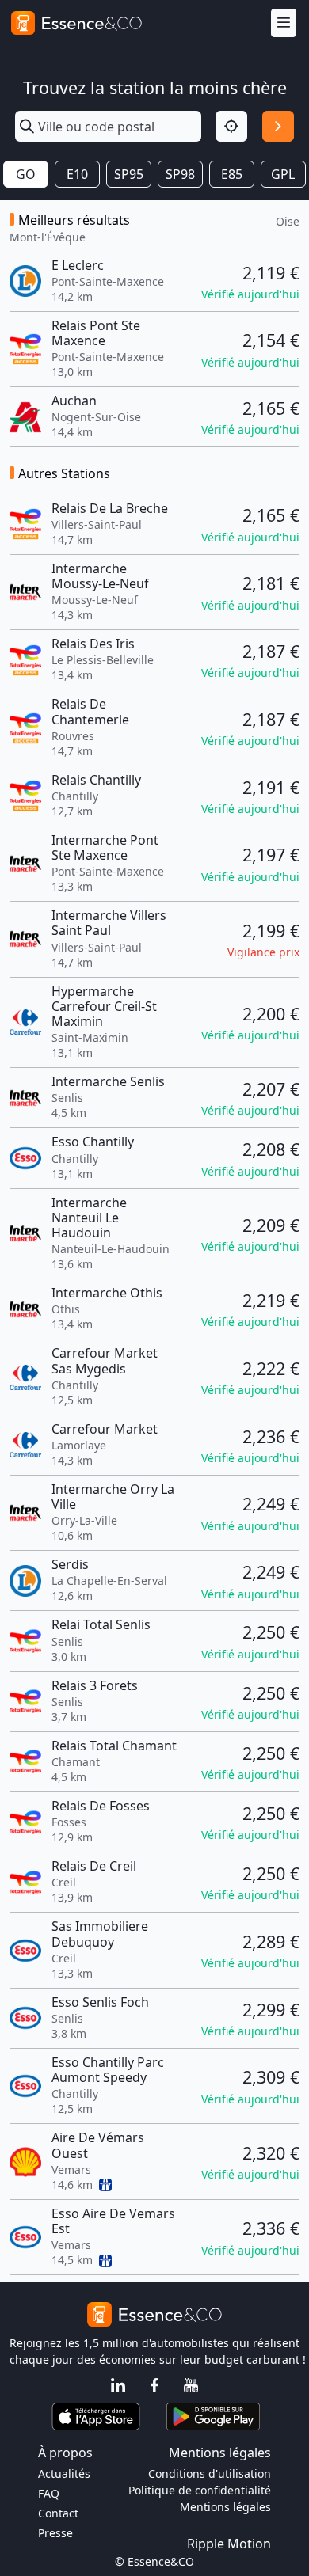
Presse (55, 2533)
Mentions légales (225, 2507)
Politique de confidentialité (200, 2490)
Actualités (64, 2473)
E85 (232, 174)
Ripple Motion (229, 2544)
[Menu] (284, 23)
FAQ (49, 2493)
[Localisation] (231, 127)
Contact (58, 2513)
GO (26, 174)
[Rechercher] (278, 127)
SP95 (129, 174)
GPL (283, 174)
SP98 (180, 174)
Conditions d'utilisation (210, 2473)
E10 (77, 174)
